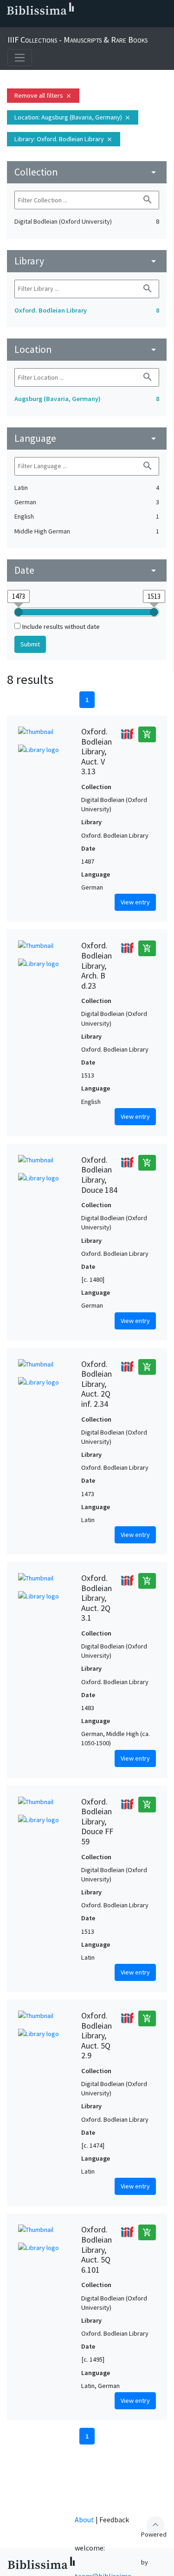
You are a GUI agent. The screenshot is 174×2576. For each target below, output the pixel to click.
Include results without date (61, 627)
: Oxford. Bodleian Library (64, 139)
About (84, 2520)
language (87, 438)
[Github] (84, 24)
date (87, 570)
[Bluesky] (39, 24)
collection (87, 172)
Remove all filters (43, 95)
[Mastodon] (54, 24)
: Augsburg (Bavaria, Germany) (73, 117)
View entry (135, 902)
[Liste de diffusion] (9, 24)
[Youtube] (69, 24)
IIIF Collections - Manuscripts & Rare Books (77, 40)
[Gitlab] (98, 24)
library (87, 261)
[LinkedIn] (24, 24)
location (87, 349)
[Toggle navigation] (20, 58)
